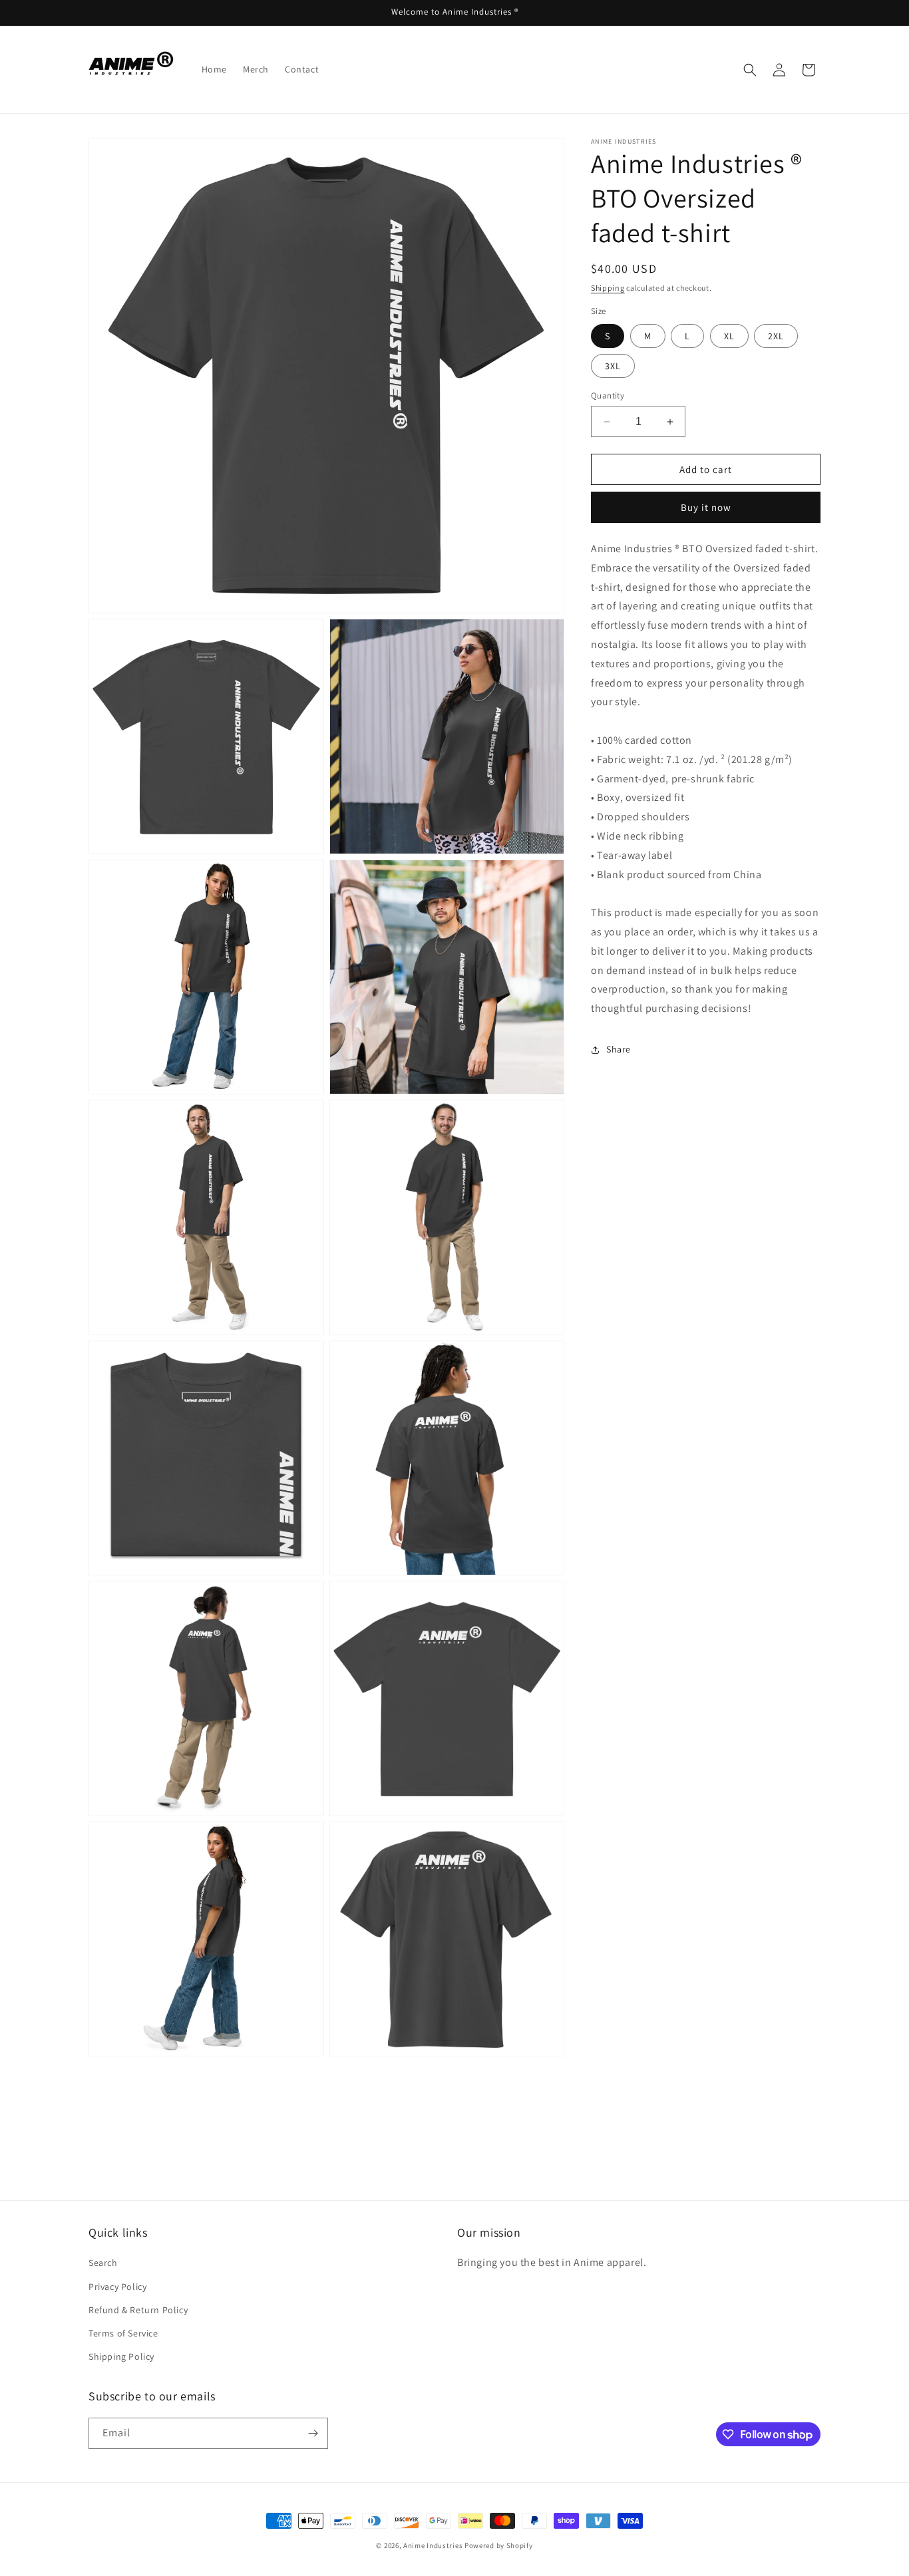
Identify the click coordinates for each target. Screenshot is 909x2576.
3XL (613, 366)
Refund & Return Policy (138, 2310)
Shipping (608, 288)
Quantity (608, 396)
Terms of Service (123, 2333)
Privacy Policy (117, 2287)
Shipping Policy (121, 2356)
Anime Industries (433, 2545)
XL (729, 336)
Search (103, 2263)
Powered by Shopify (499, 2545)
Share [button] (619, 1050)
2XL (776, 336)
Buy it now (706, 507)
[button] (750, 70)
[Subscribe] (313, 2433)
